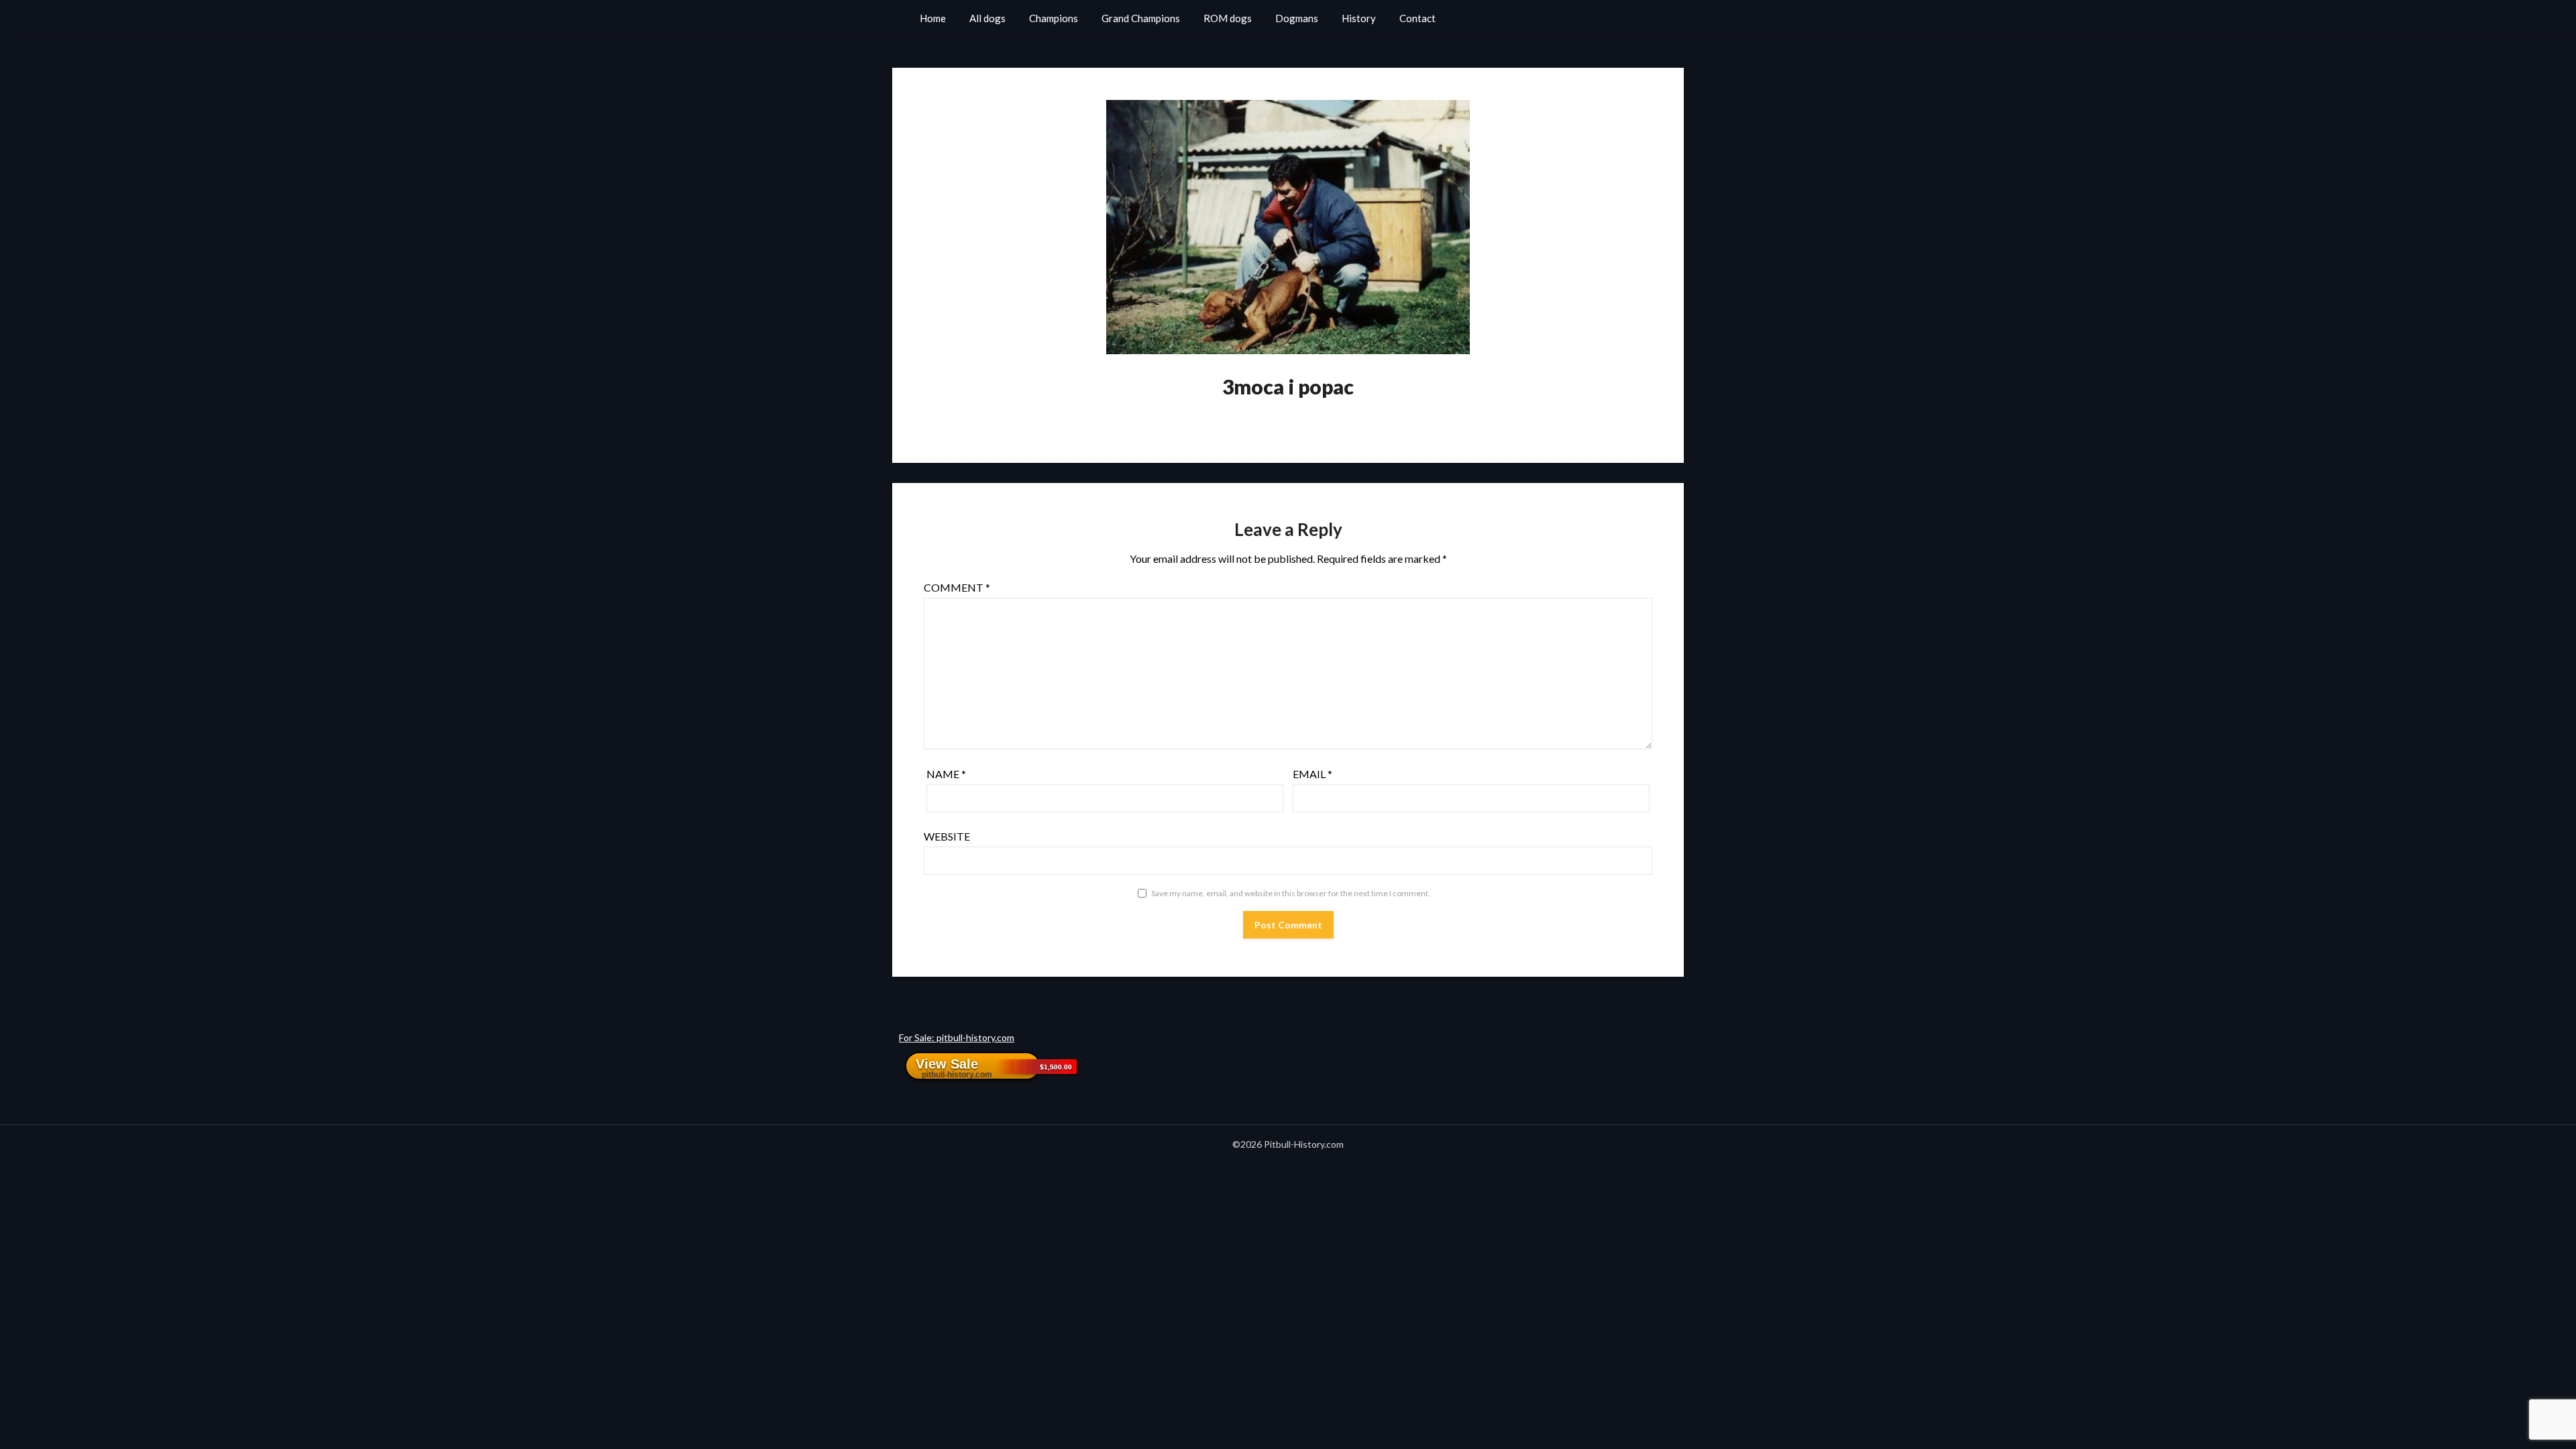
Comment (957, 587)
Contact (1417, 18)
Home (933, 18)
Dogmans (1297, 18)
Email (1312, 774)
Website (947, 836)
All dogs (987, 18)
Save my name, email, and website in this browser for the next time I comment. (1291, 893)
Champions (1054, 18)
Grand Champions (1141, 18)
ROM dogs (1228, 18)
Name (946, 774)
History (1359, 18)
